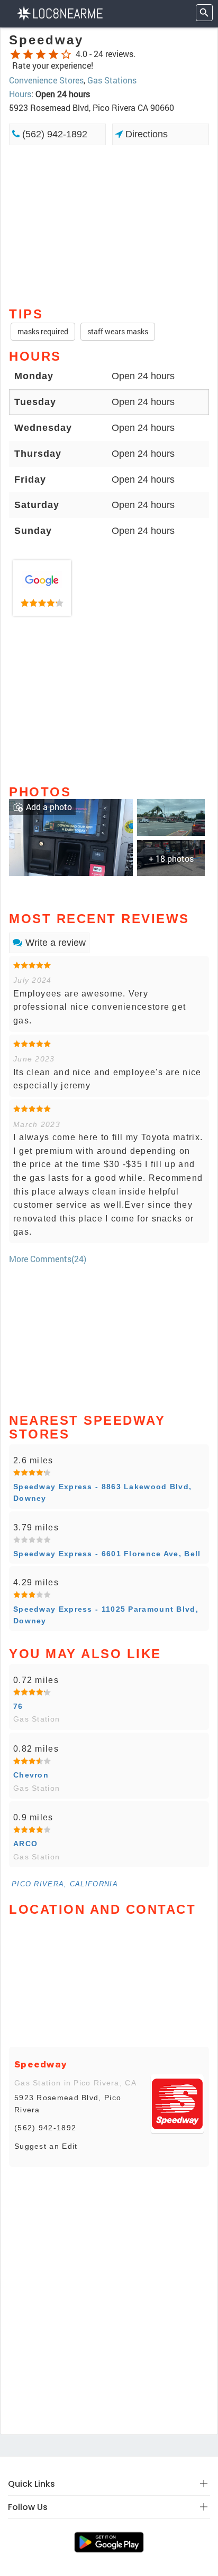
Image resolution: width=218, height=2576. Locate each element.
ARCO (25, 1844)
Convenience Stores (46, 80)
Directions (145, 134)
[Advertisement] (109, 225)
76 (18, 1706)
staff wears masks (118, 331)
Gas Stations (112, 80)
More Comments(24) (48, 1259)
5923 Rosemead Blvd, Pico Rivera (68, 2103)
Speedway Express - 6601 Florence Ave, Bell (107, 1554)
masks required (43, 331)
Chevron (31, 1775)
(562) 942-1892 (53, 134)
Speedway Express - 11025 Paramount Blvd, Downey (106, 1615)
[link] (42, 588)
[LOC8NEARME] (60, 12)
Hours (20, 94)
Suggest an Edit (46, 2146)
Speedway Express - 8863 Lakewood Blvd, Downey (102, 1492)
